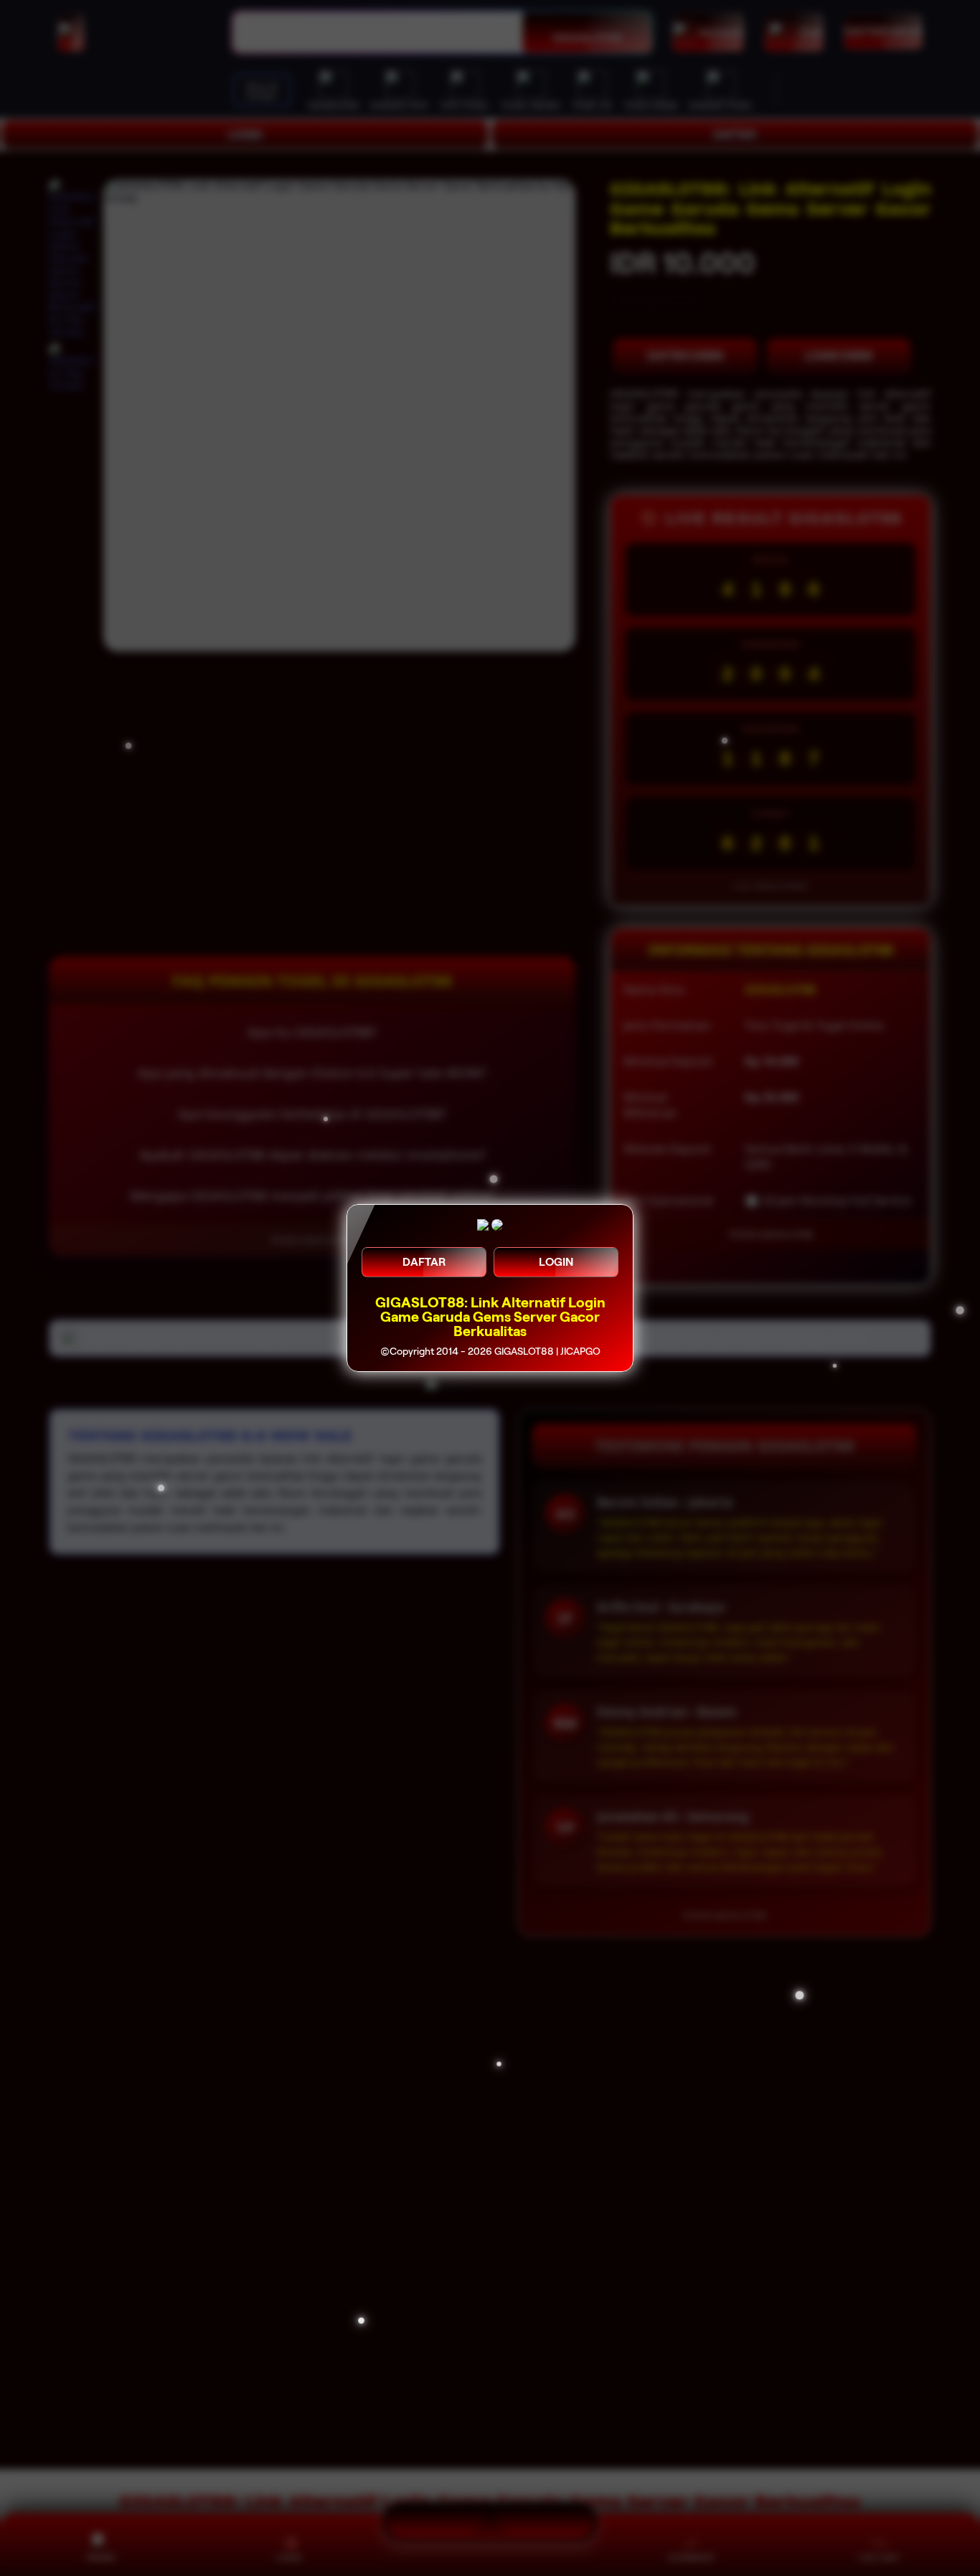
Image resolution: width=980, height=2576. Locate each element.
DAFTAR (424, 1262)
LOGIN (556, 1262)
